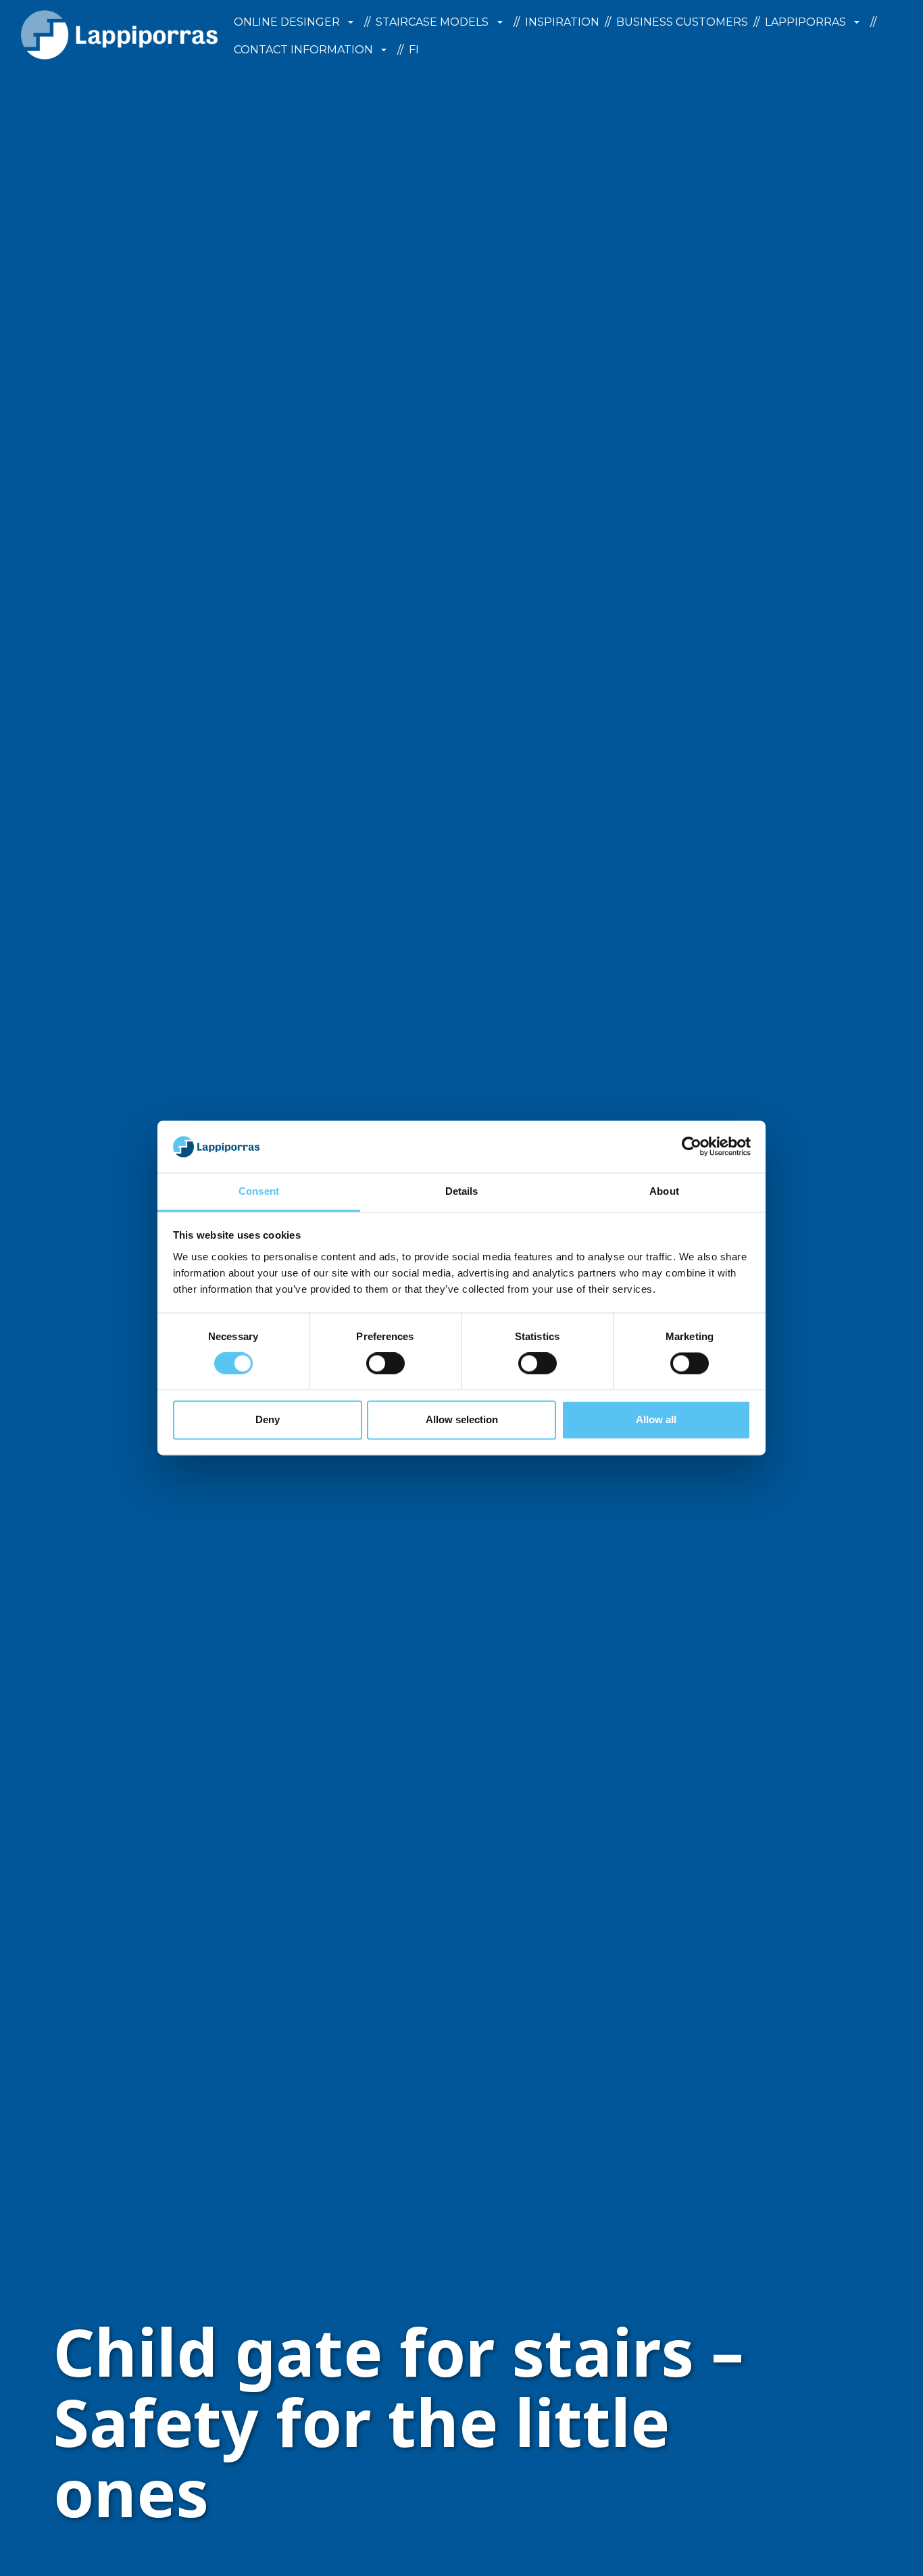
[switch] (385, 1364)
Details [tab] (462, 1191)
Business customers (682, 22)
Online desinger (287, 22)
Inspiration (562, 22)
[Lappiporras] (119, 35)
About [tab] (664, 1191)
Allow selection (462, 1419)
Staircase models (432, 22)
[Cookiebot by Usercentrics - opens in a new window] (692, 1147)
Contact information (303, 50)
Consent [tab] (259, 1191)
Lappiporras (805, 22)
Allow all (656, 1419)
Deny (268, 1419)
